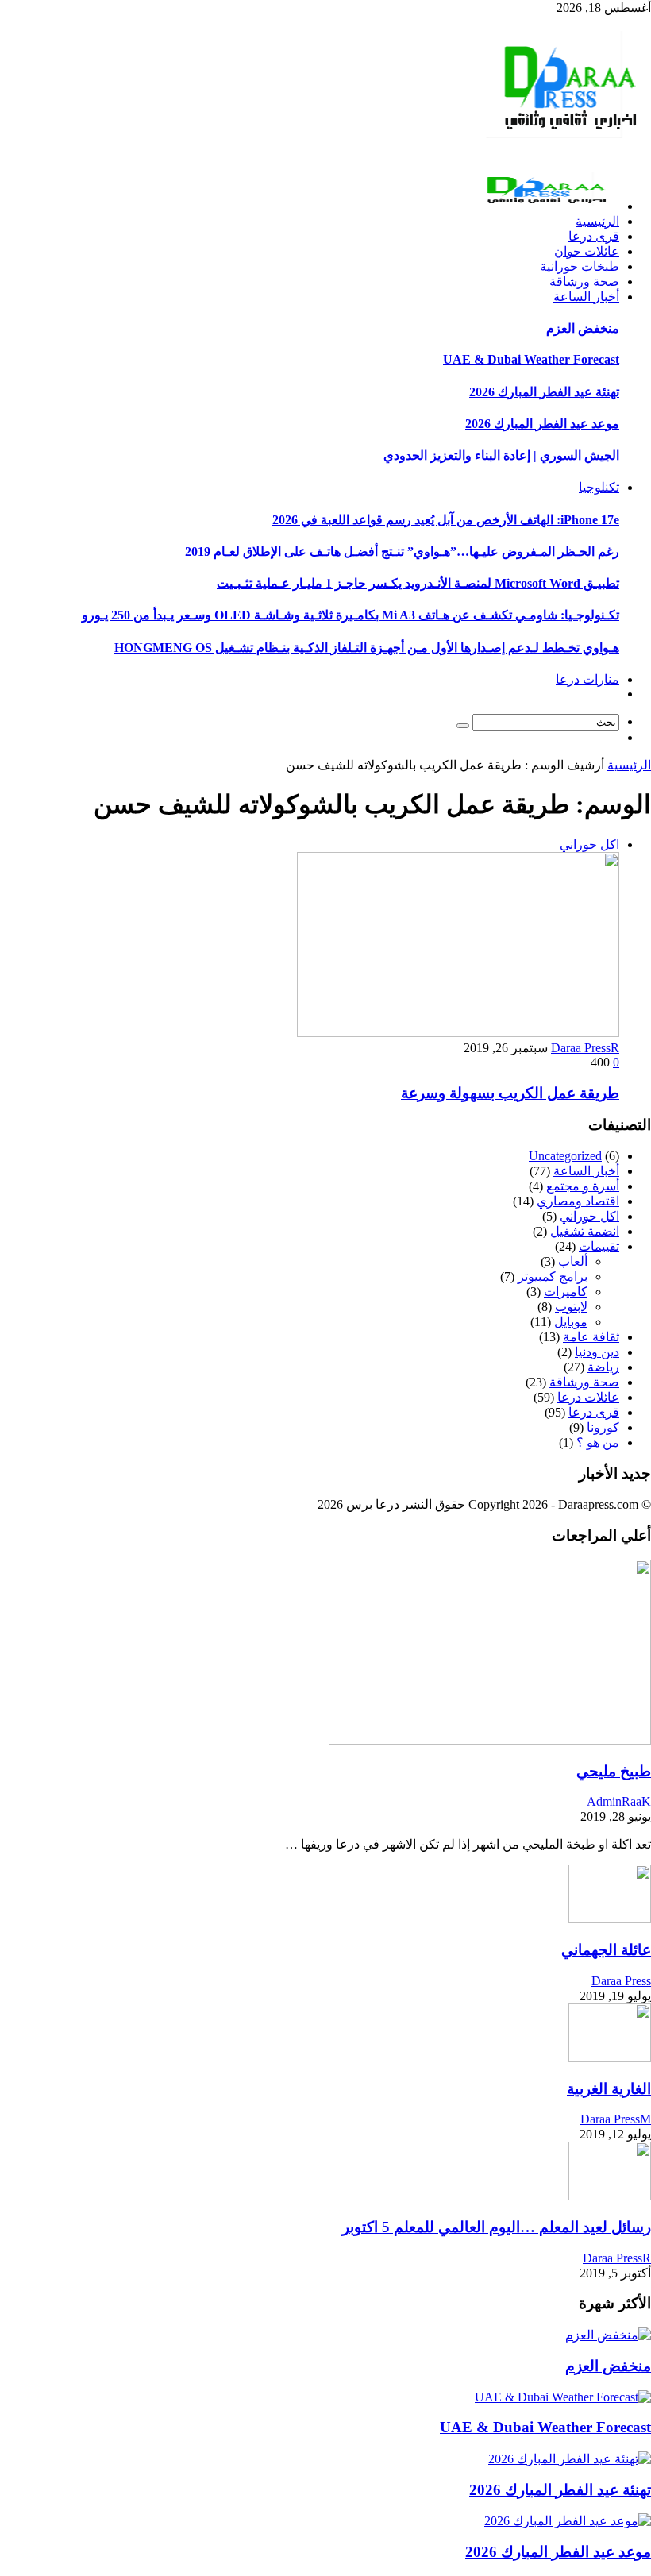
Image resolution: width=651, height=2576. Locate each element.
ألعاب (573, 1261)
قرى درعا (594, 1412)
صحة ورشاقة (584, 1382)
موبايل (571, 1322)
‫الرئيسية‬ (629, 765)
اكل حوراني (589, 845)
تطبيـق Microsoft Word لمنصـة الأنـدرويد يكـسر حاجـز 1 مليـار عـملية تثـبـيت (418, 583)
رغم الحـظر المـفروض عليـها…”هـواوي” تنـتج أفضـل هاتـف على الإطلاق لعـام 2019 (402, 551)
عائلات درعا (588, 1397)
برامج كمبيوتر (553, 1276)
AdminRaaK (619, 1801)
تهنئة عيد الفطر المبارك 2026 (544, 392)
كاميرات (566, 1292)
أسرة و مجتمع (583, 1186)
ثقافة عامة (591, 1337)
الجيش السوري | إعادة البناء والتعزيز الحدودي (501, 455)
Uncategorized (565, 1156)
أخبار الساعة (586, 1171)
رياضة (603, 1367)
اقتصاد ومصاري (578, 1201)
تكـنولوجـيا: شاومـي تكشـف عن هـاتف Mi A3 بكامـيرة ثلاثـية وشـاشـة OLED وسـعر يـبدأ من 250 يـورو (351, 615)
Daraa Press (621, 1981)
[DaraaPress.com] (565, 145)
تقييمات (599, 1246)
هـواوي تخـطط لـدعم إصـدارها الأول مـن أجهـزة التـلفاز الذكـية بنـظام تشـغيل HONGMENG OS (367, 648)
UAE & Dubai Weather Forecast (531, 359)
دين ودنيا (597, 1352)
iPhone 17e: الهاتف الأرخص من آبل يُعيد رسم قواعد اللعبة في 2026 (446, 520)
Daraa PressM (616, 2119)
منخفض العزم (583, 328)
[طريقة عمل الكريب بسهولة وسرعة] (458, 1033)
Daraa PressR (585, 1048)
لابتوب (571, 1307)
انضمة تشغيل (585, 1231)
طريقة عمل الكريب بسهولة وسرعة (510, 1093)
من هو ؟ (598, 1442)
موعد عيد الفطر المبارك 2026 (542, 424)
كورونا (603, 1427)
